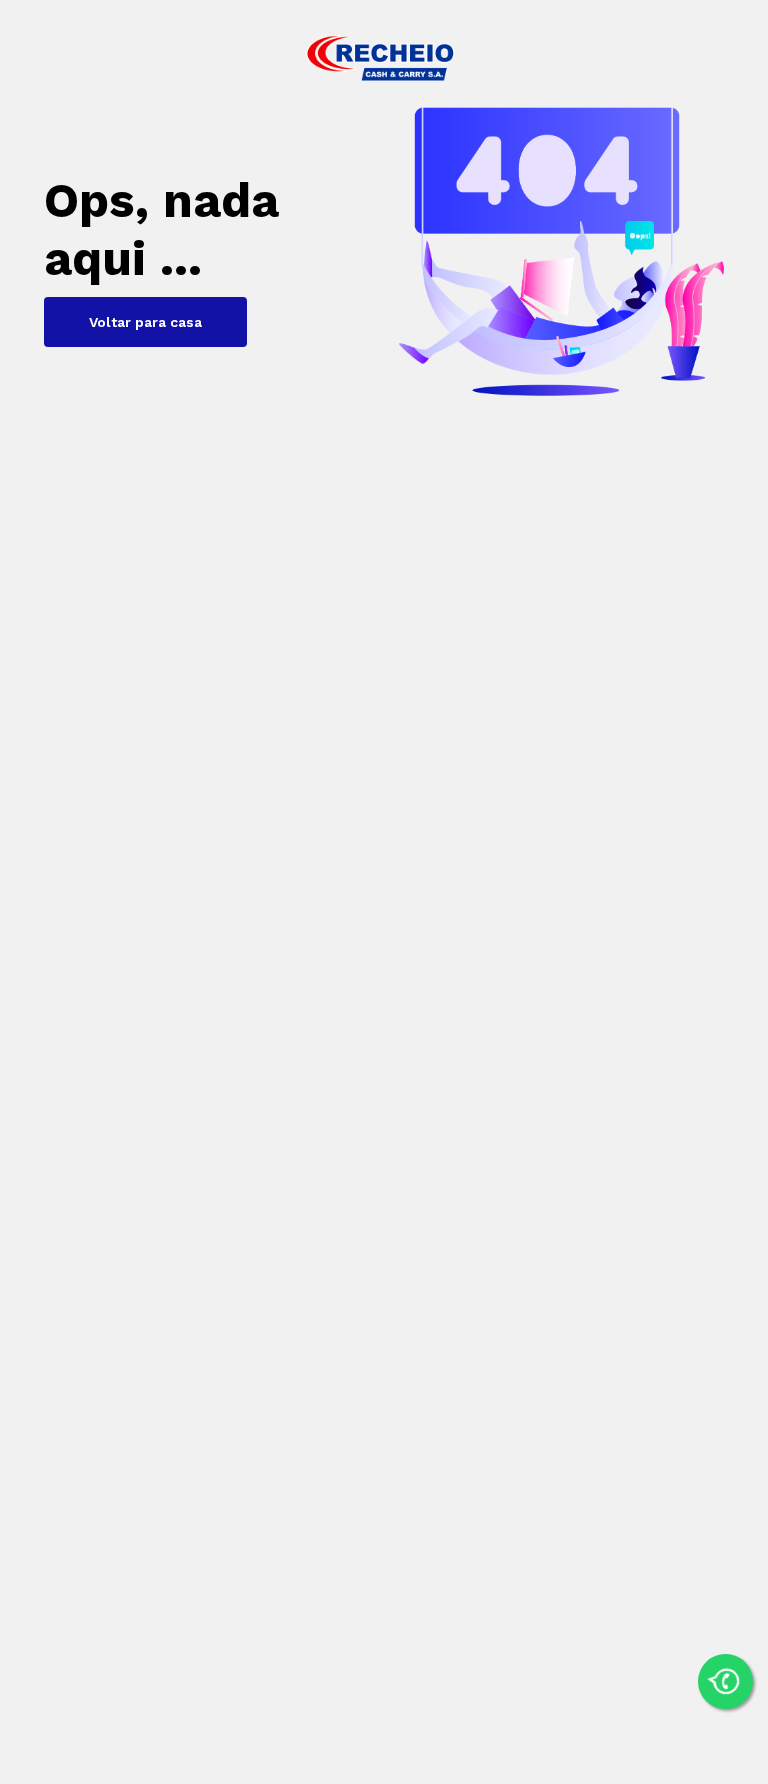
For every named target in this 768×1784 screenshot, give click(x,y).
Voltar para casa (145, 322)
